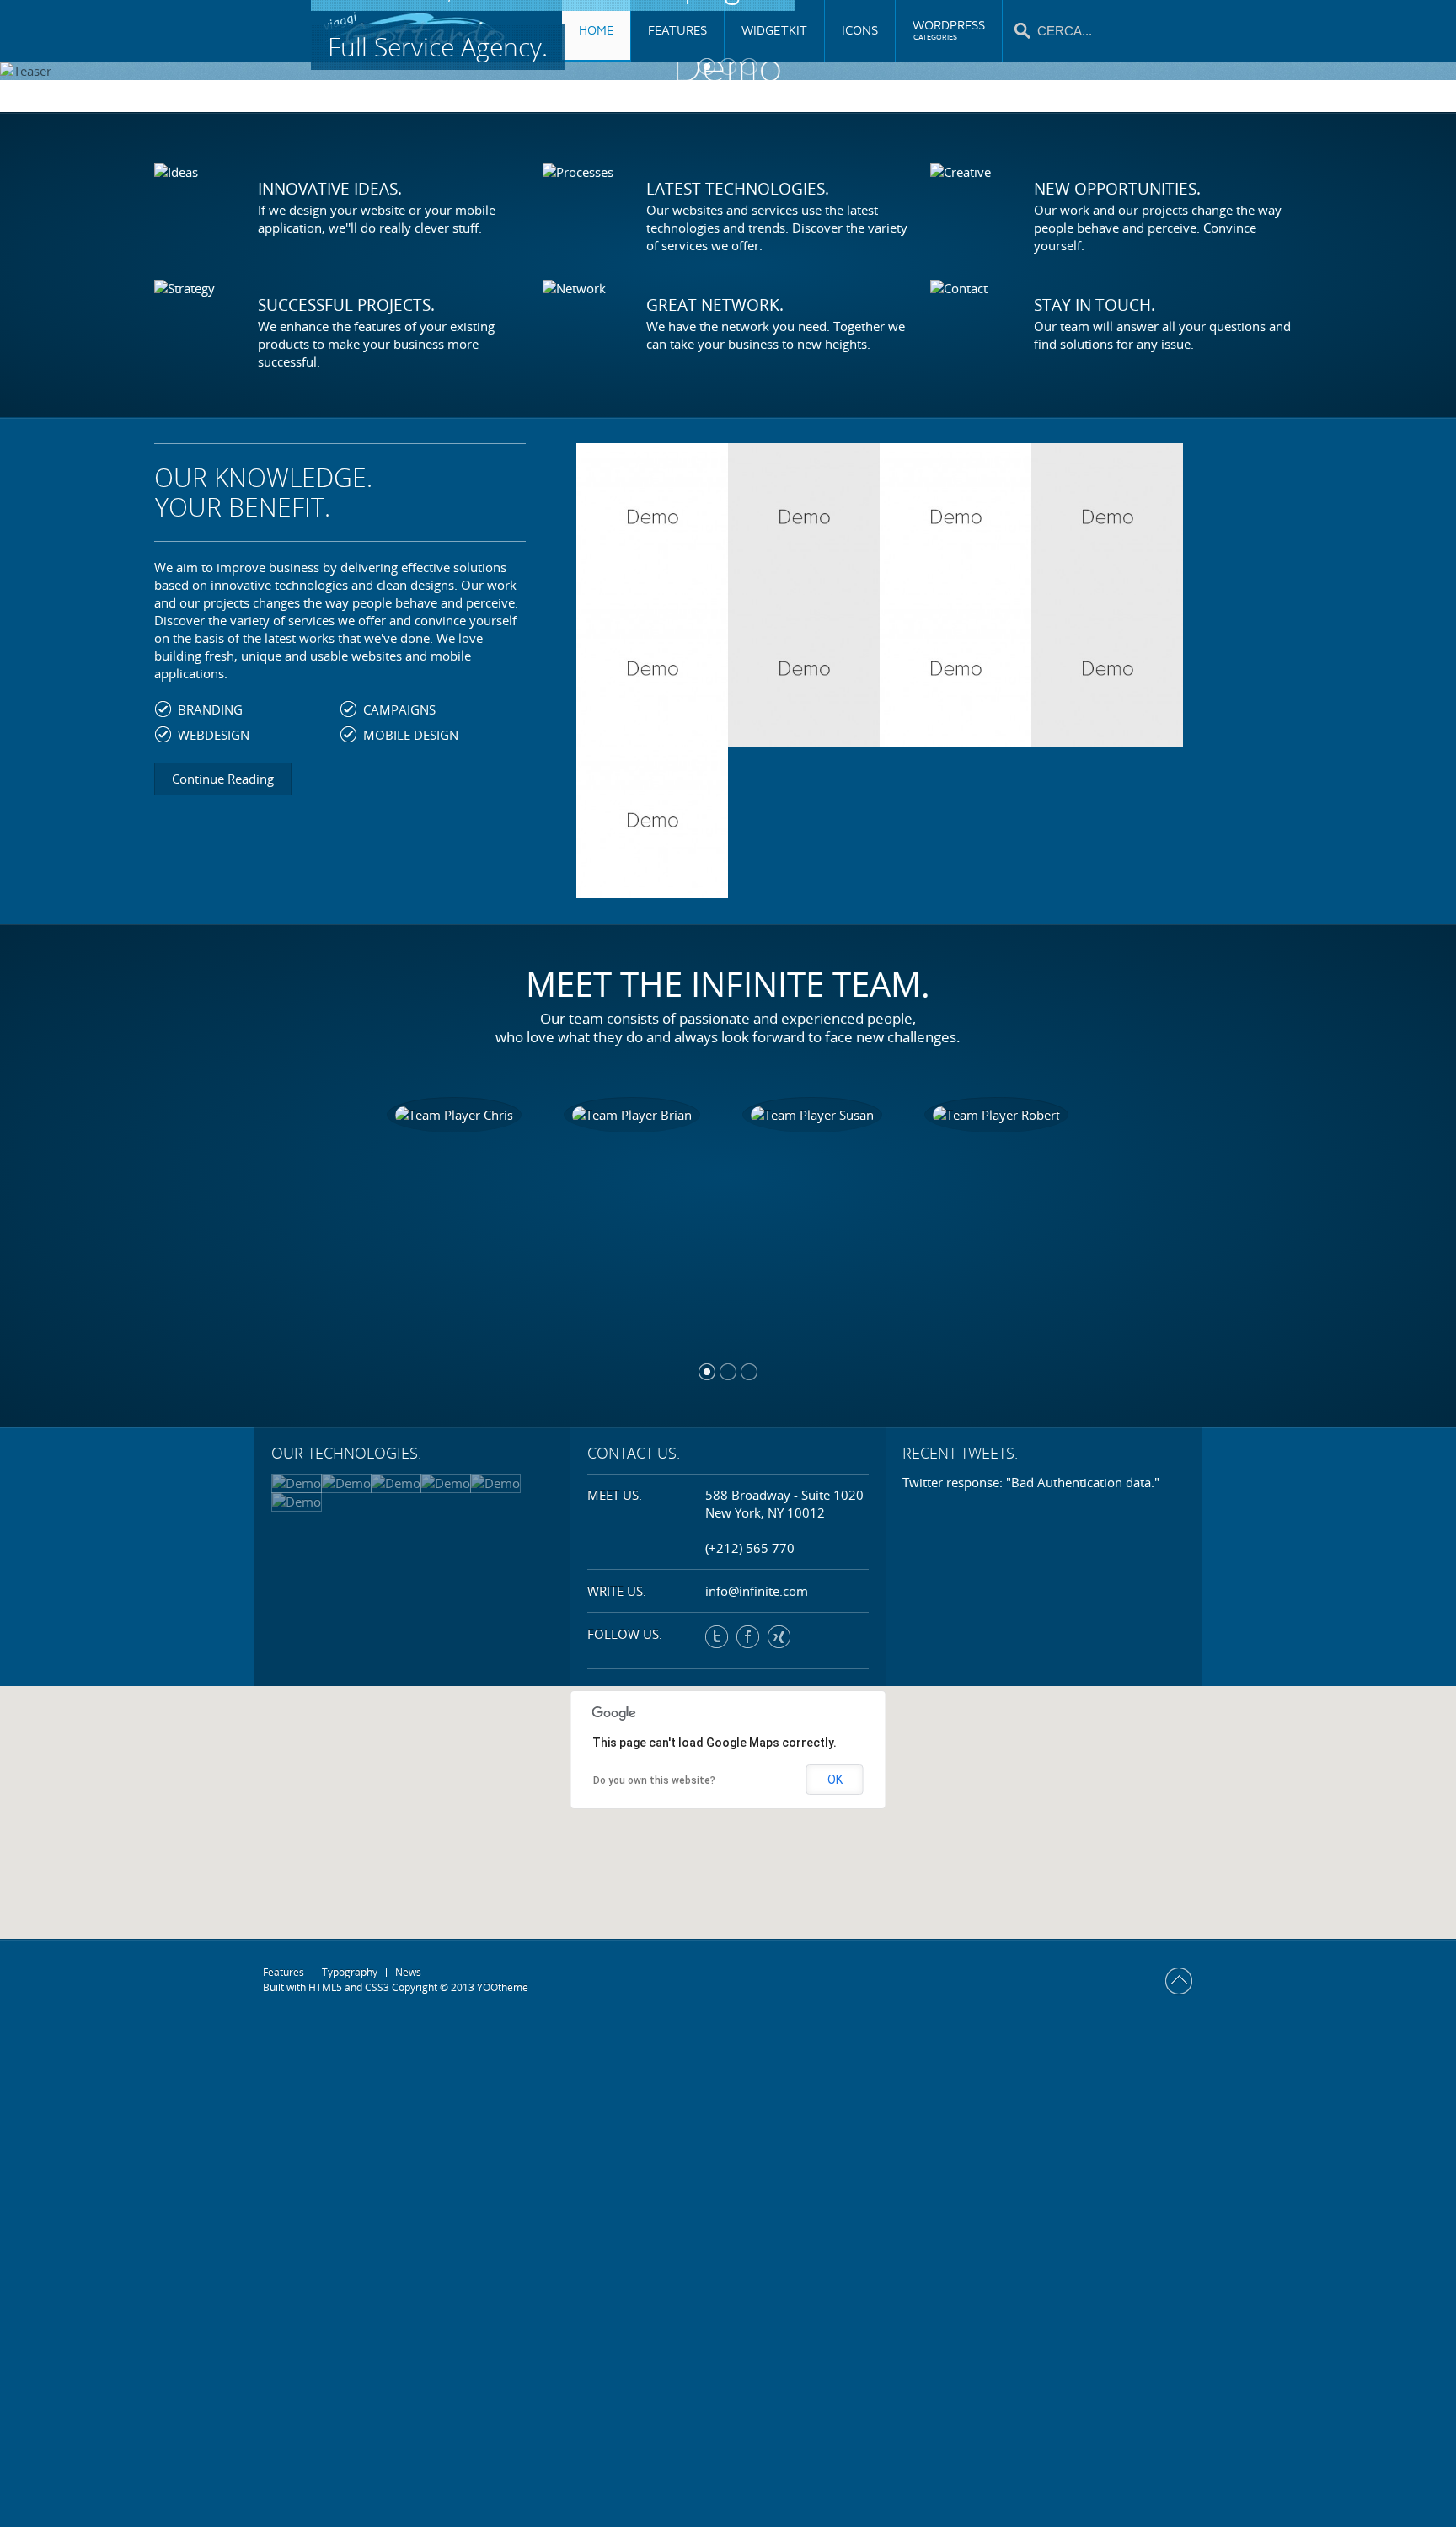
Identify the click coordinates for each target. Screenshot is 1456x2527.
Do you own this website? (654, 1780)
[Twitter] (717, 1637)
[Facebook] (748, 1637)
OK (835, 1780)
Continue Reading (223, 779)
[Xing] (779, 1637)
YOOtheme (503, 1987)
